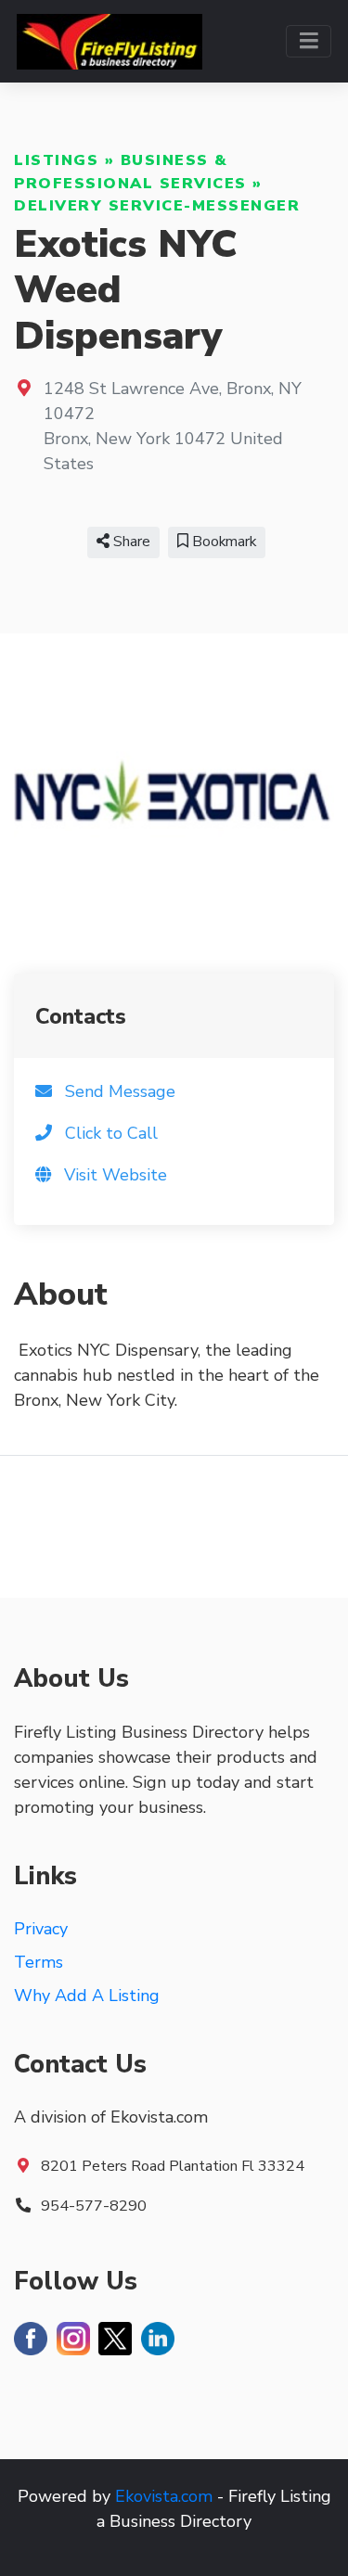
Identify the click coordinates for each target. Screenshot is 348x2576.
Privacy (41, 1929)
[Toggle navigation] (309, 41)
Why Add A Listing (87, 1996)
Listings (56, 160)
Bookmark (222, 542)
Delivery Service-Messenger (157, 206)
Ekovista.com (164, 2496)
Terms (39, 1962)
